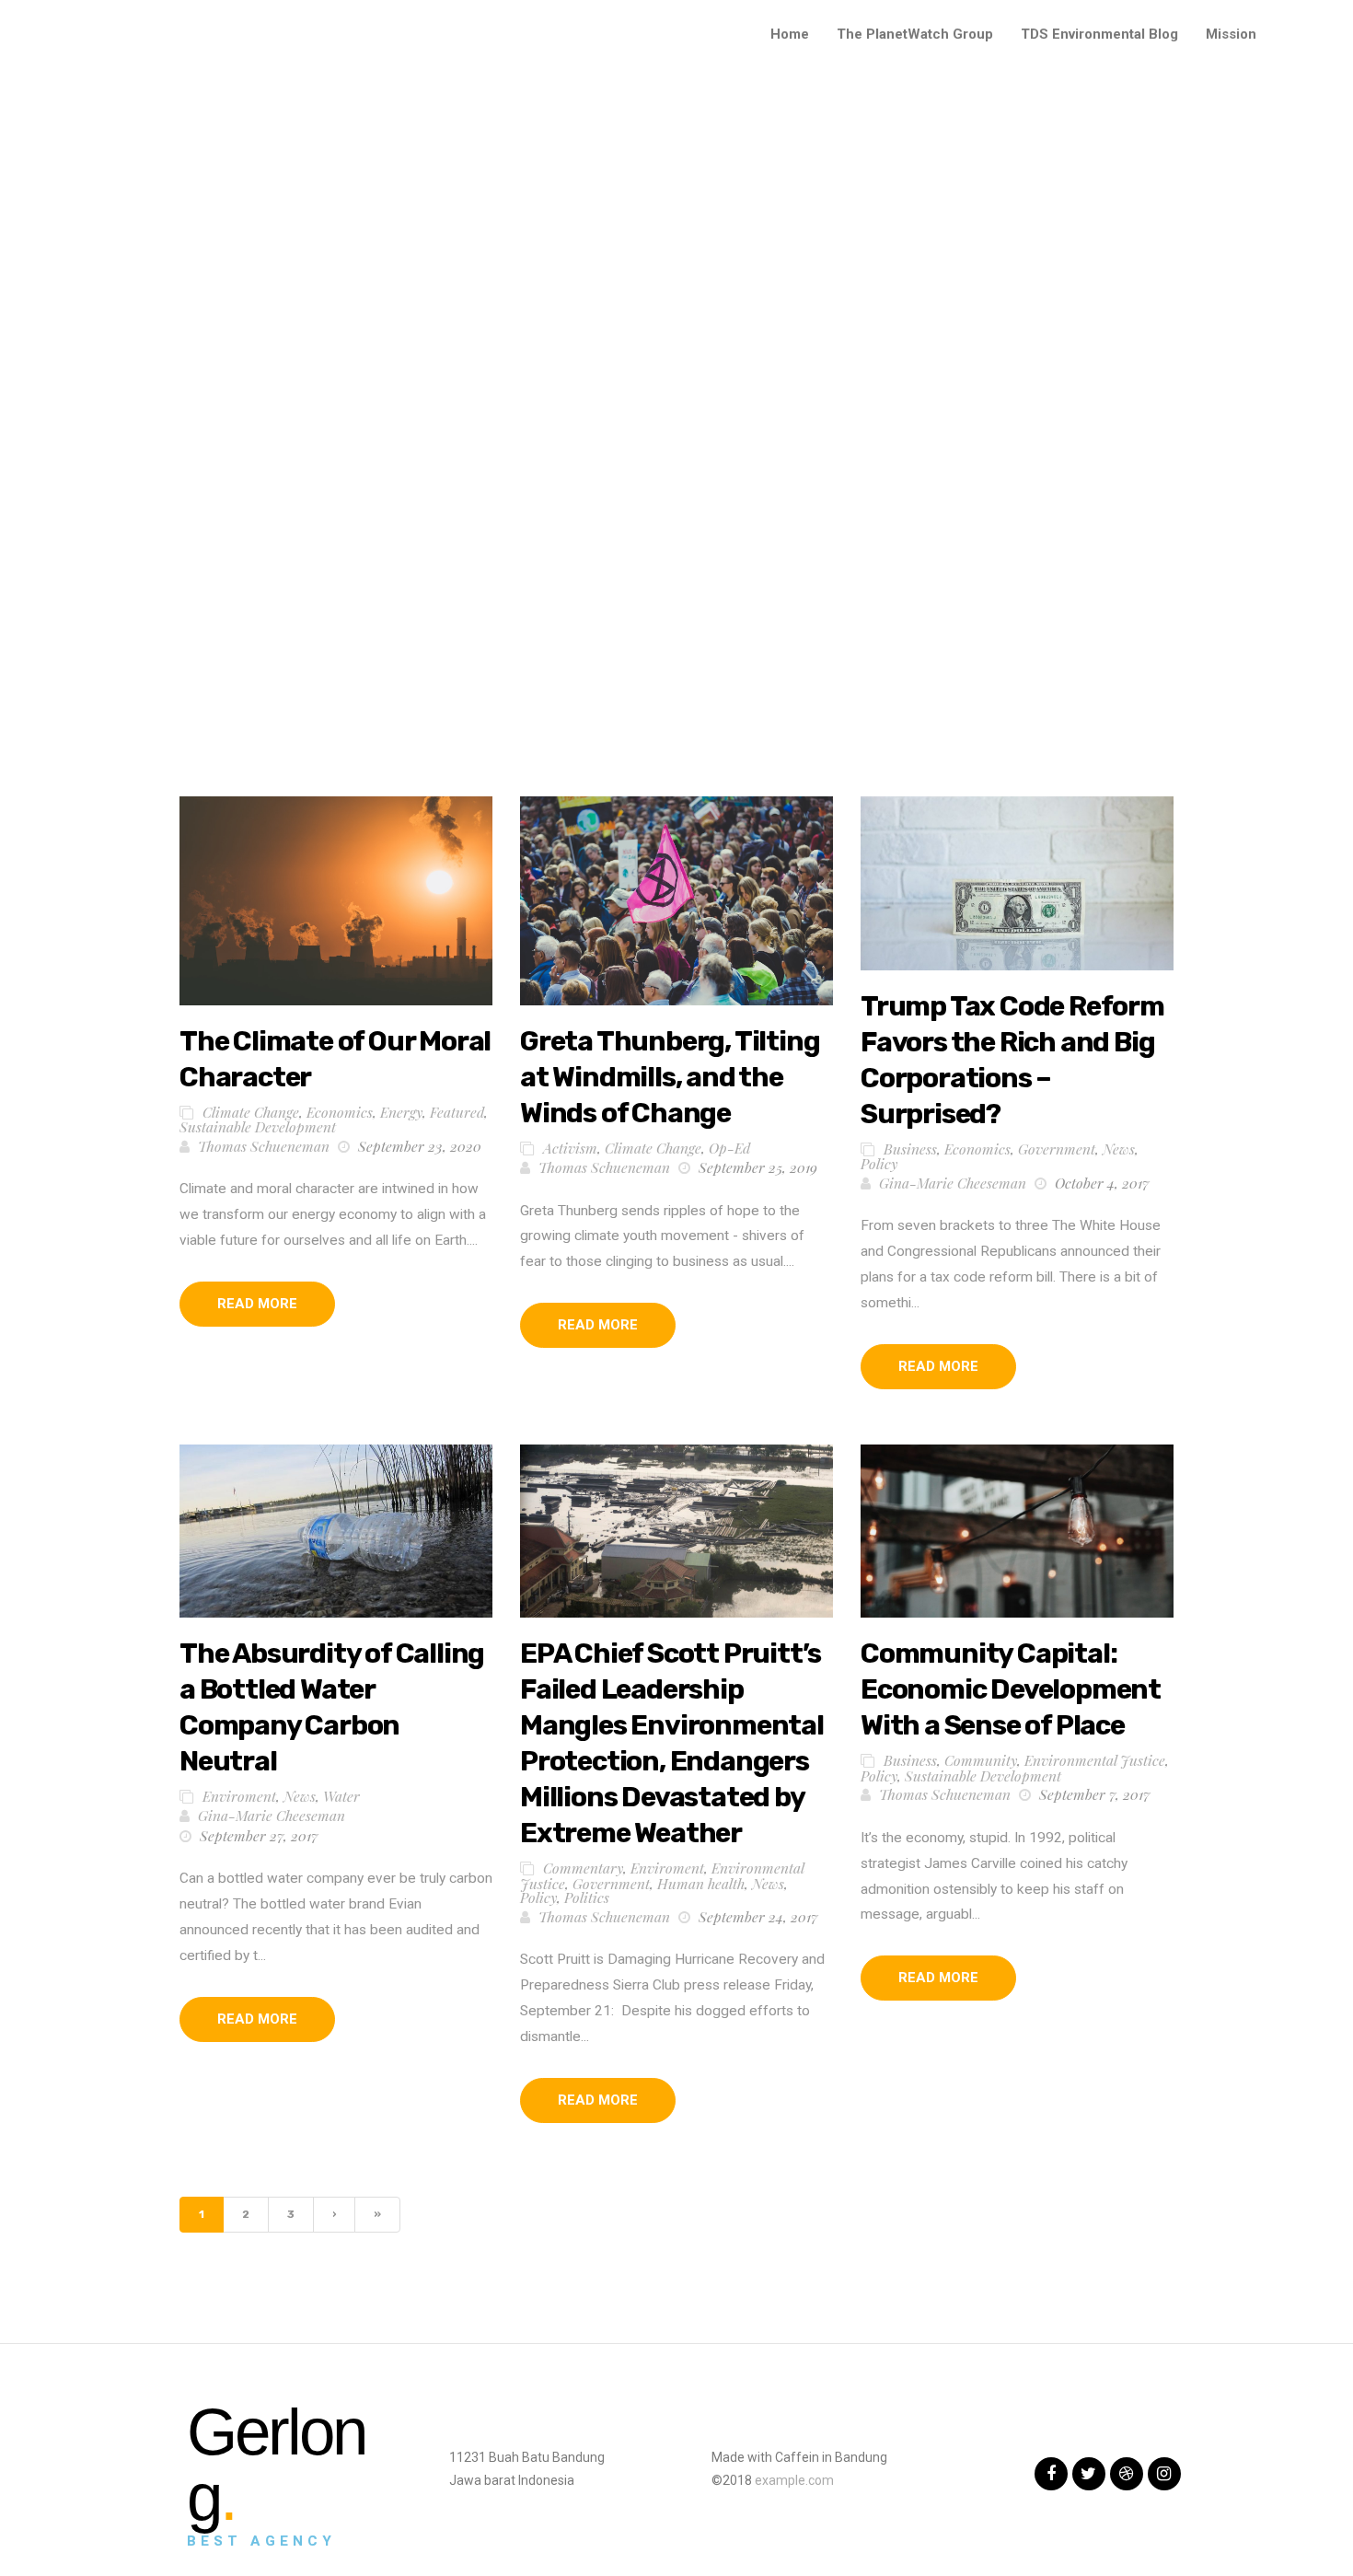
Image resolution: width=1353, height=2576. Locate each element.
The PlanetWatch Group (915, 34)
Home (790, 34)
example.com (794, 2480)
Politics (587, 1897)
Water (341, 1796)
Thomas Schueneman (264, 1146)
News (1119, 1149)
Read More (257, 1304)
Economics (340, 1112)
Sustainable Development (258, 1126)
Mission (1231, 34)
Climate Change (251, 1112)
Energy (401, 1112)
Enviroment (239, 1796)
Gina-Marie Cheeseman (953, 1183)
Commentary (583, 1868)
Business (910, 1149)
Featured (457, 1112)
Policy (879, 1163)
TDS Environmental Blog (1099, 34)
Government (1057, 1149)
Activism (570, 1148)
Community (981, 1760)
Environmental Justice (1095, 1760)
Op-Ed (729, 1148)
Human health (701, 1883)
